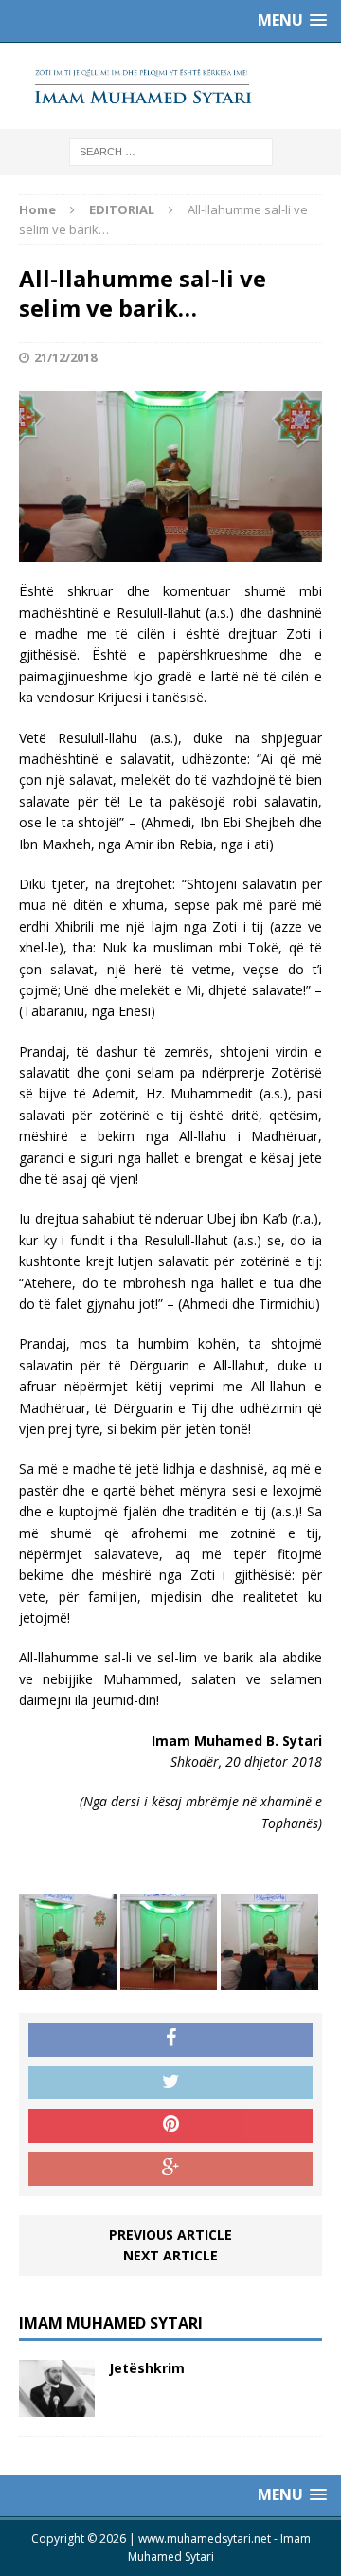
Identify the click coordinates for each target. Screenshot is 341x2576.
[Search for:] (171, 150)
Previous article (170, 2234)
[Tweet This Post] (170, 2083)
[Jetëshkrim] (57, 2406)
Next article (170, 2255)
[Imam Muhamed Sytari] (170, 86)
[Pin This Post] (170, 2126)
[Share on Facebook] (170, 2040)
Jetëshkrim (147, 2368)
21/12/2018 (65, 357)
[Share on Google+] (170, 2169)
